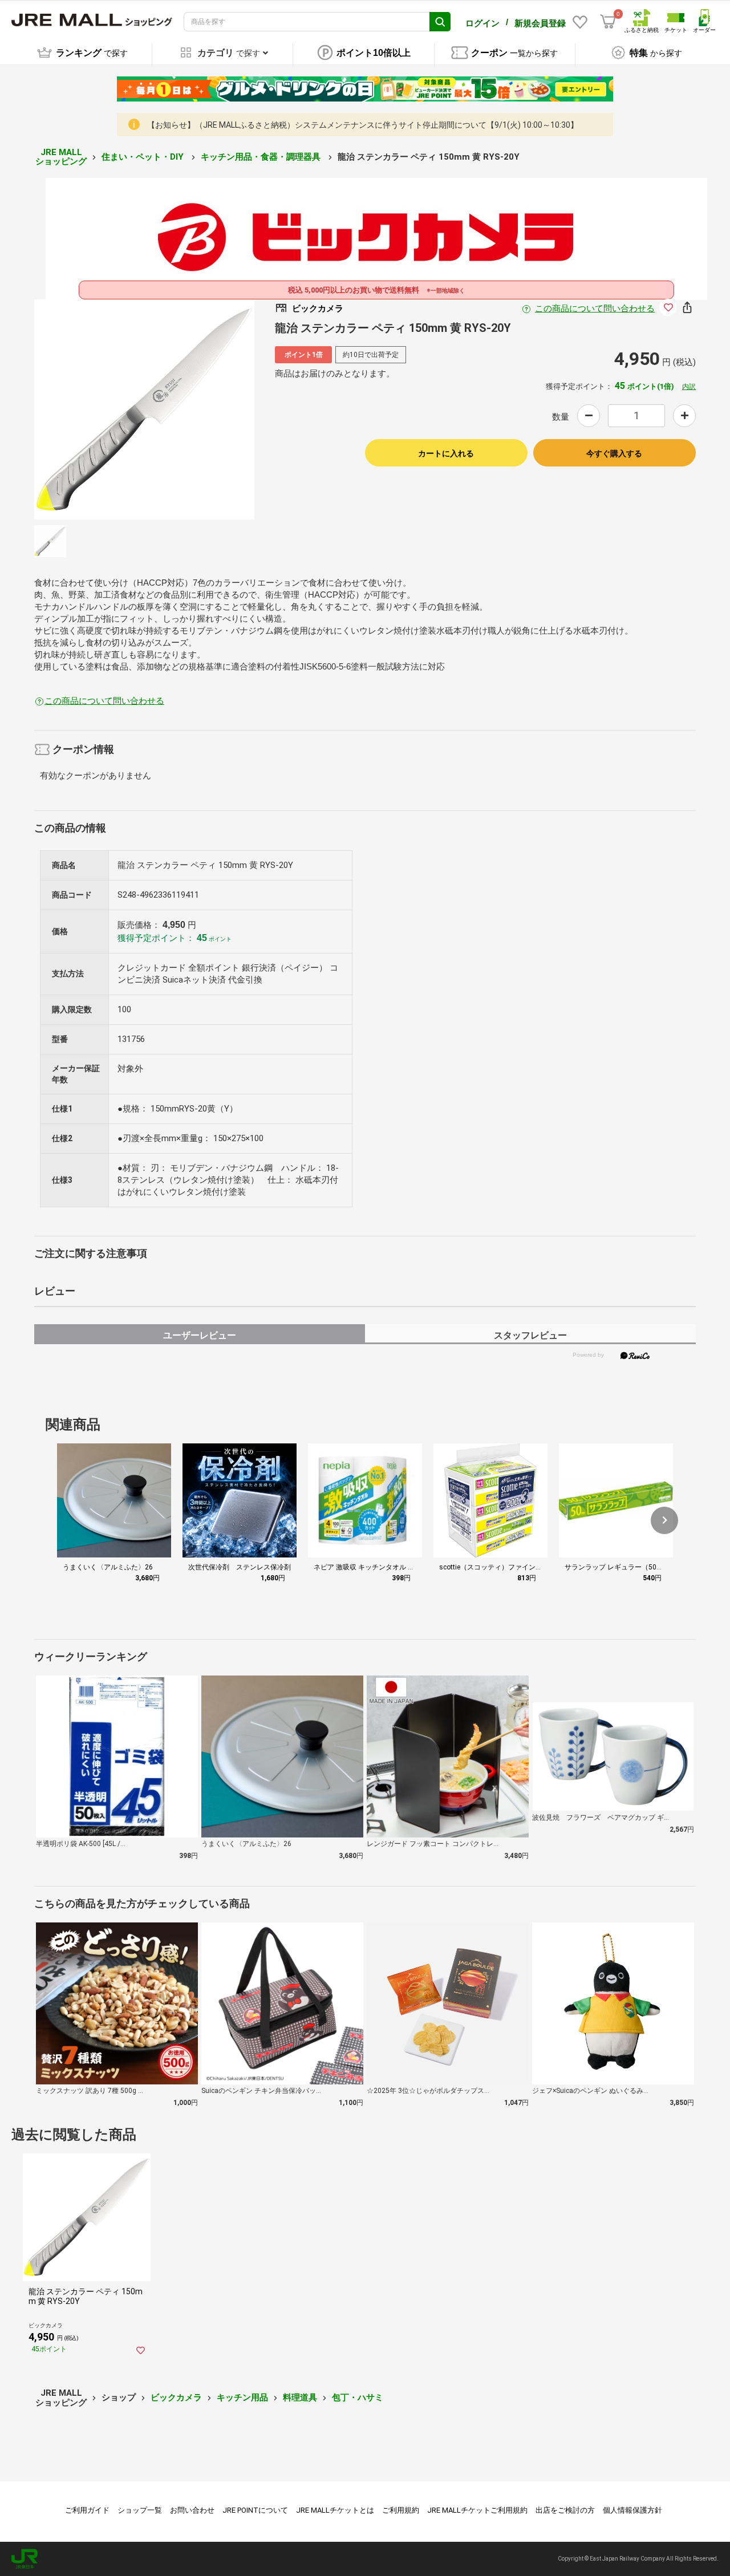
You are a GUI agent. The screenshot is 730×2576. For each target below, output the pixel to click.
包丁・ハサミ (358, 2397)
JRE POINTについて (255, 2510)
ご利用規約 (401, 2510)
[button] (664, 1520)
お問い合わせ (192, 2510)
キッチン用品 (242, 2397)
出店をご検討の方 (565, 2510)
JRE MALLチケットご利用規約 (477, 2510)
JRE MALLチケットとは (335, 2510)
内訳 (689, 387)
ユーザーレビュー (200, 1335)
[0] (608, 22)
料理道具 (300, 2397)
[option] (144, 409)
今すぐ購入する (614, 453)
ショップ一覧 (140, 2510)
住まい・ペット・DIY (144, 157)
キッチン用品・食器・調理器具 (262, 157)
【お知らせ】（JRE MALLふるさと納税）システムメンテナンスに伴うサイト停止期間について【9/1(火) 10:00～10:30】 (363, 125)
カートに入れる (446, 453)
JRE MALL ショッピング (61, 157)
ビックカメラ (176, 2397)
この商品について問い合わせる (595, 309)
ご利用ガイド (87, 2510)
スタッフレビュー (530, 1335)
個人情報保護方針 (632, 2510)
